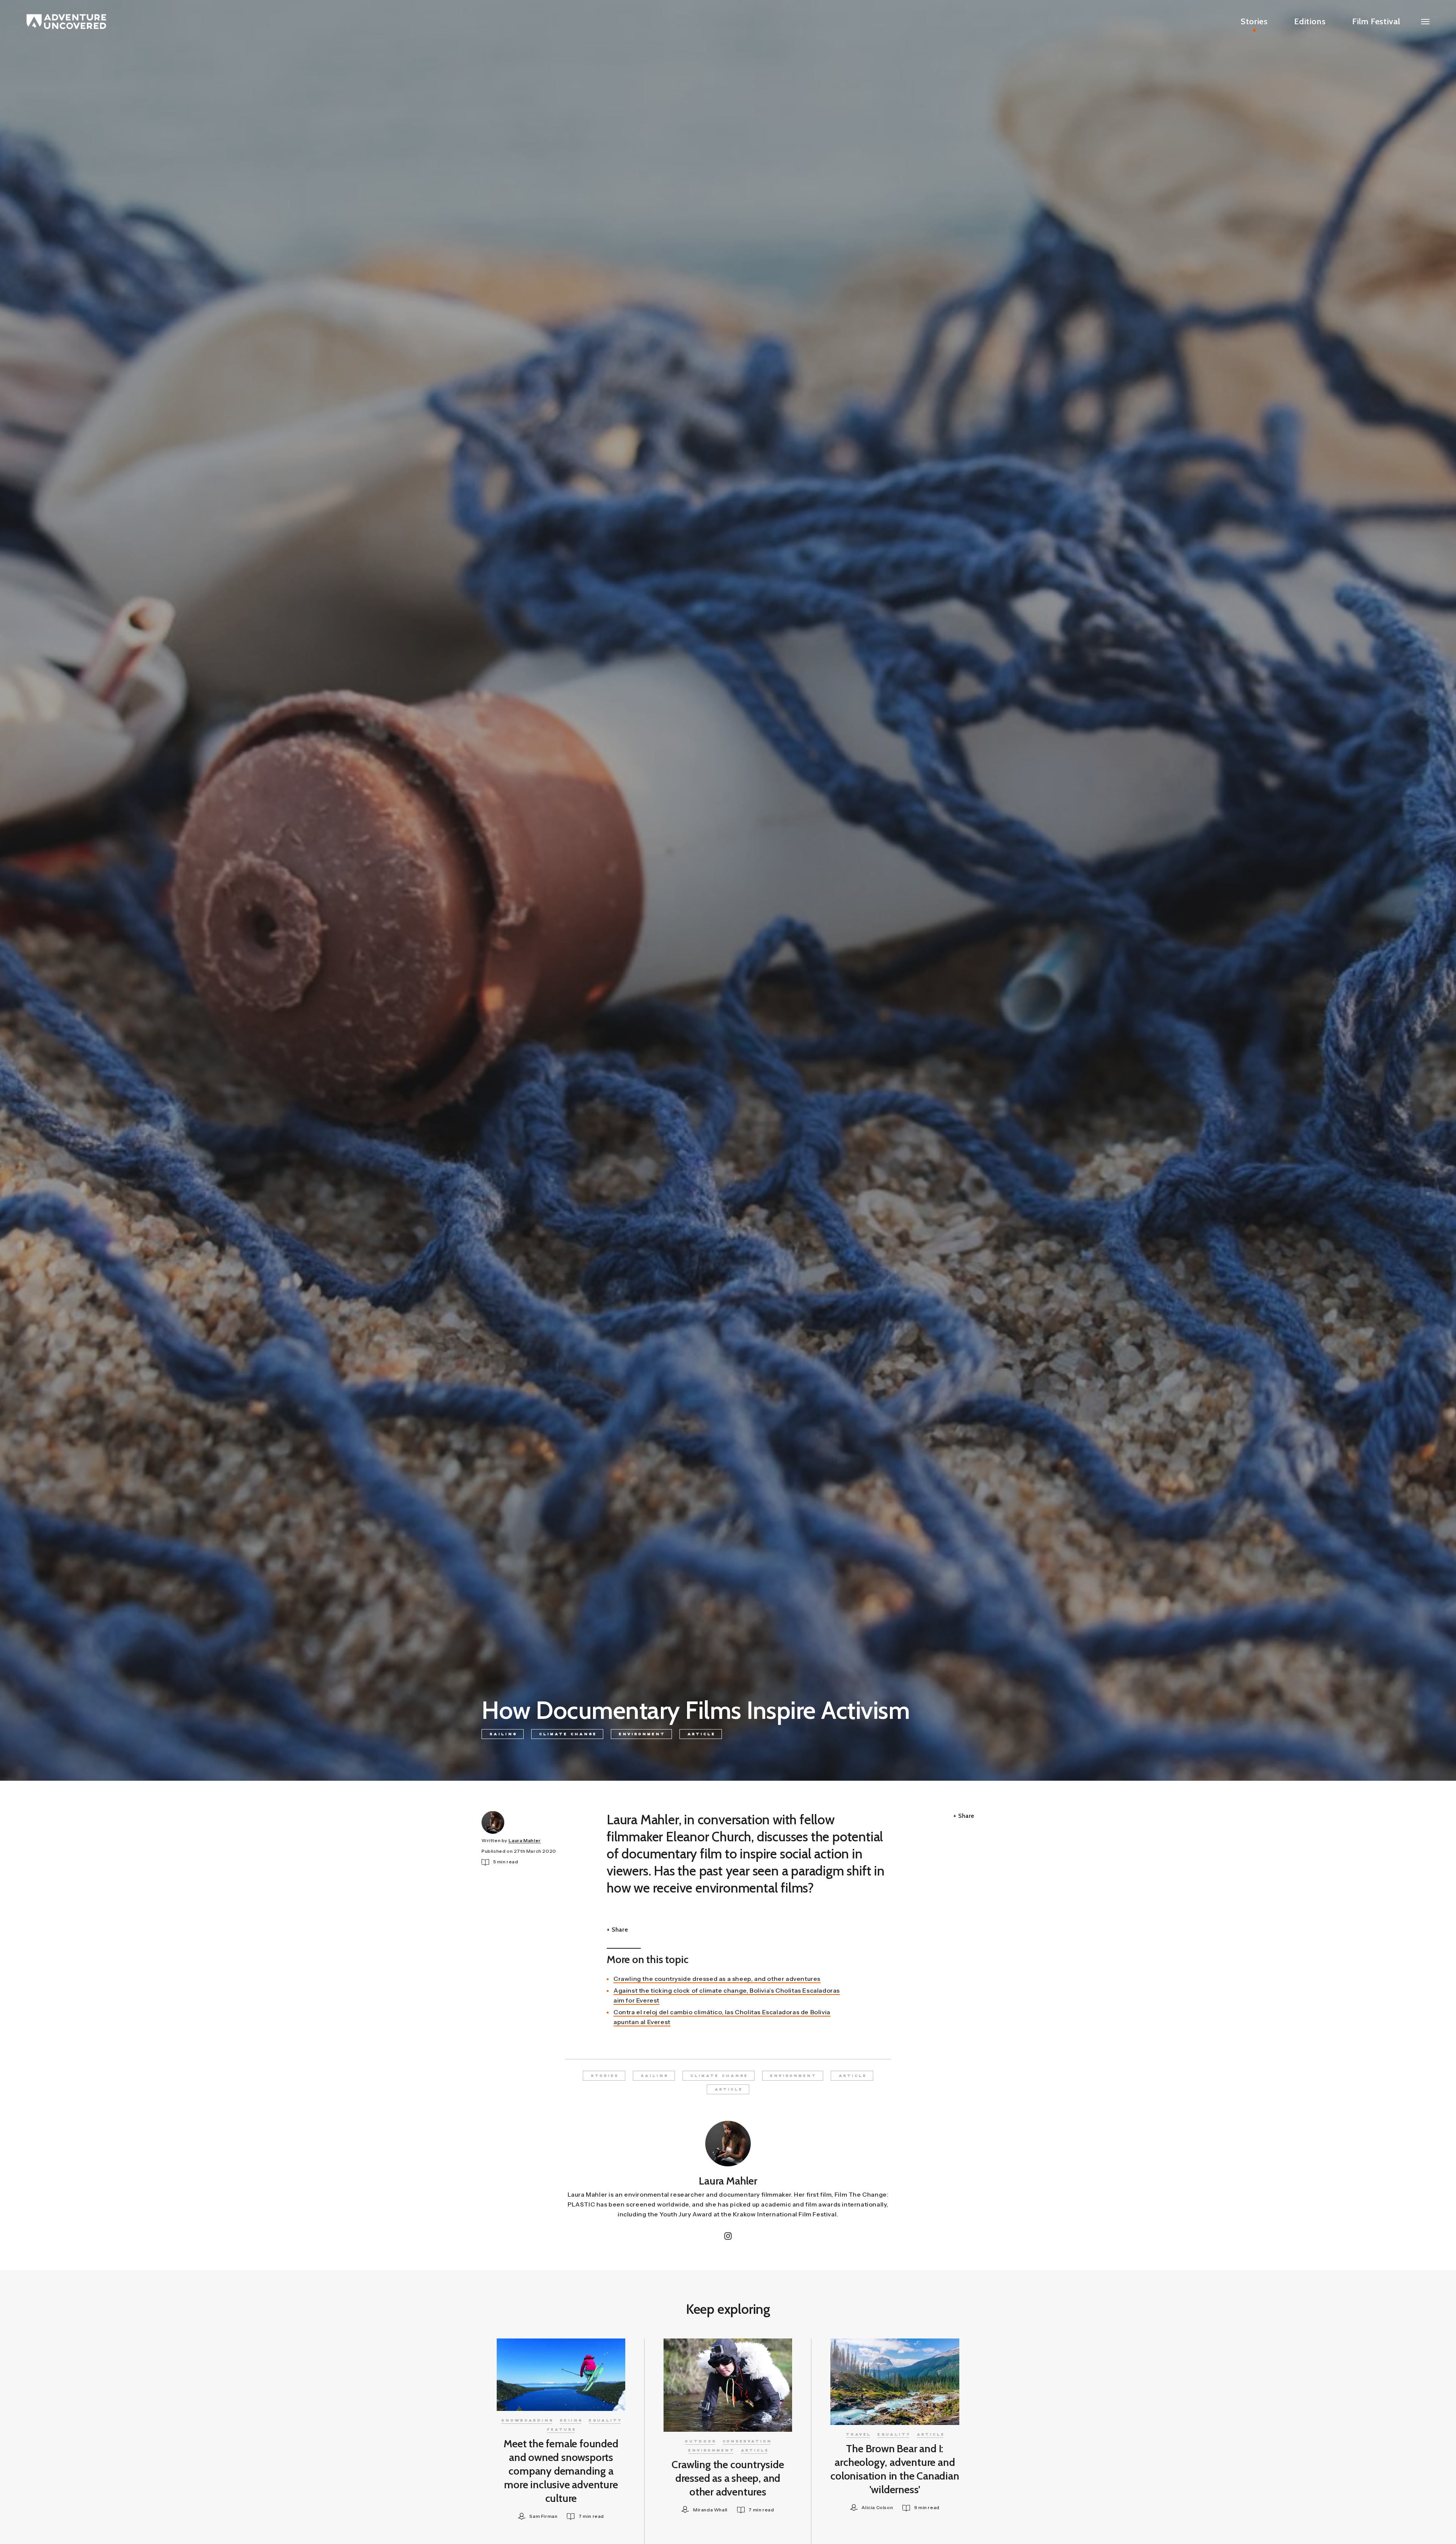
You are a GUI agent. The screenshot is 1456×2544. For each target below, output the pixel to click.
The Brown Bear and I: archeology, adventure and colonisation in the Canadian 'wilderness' (895, 2469)
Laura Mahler (525, 1840)
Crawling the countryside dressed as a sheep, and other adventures (717, 1979)
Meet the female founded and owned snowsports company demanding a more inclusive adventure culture (561, 2471)
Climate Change (568, 1734)
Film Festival (1376, 21)
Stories (1254, 21)
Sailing (503, 1734)
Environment (642, 1734)
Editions (1310, 21)
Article (701, 1734)
